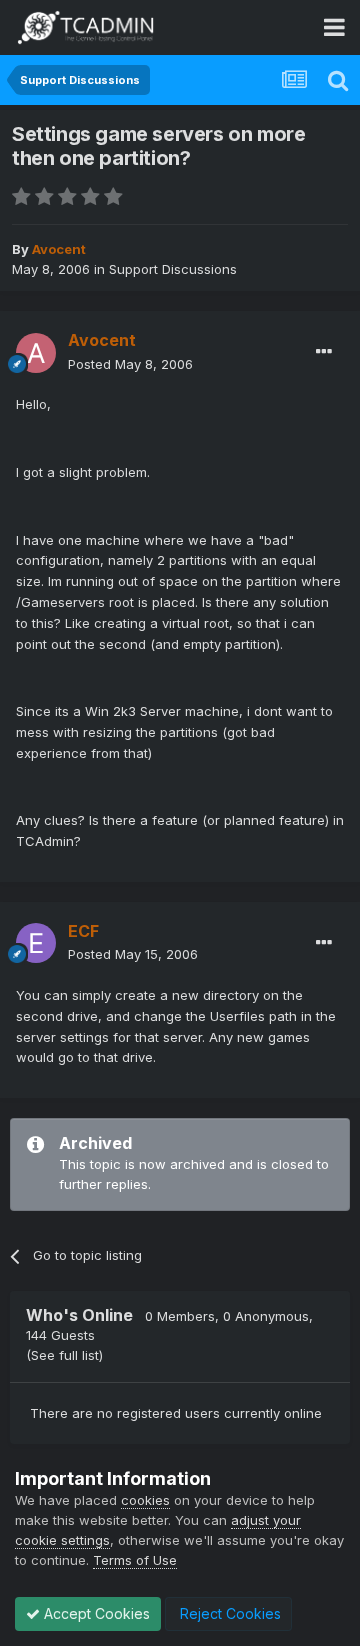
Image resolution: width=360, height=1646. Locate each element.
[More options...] (324, 352)
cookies (145, 1500)
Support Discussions (173, 269)
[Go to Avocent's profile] (36, 353)
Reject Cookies (228, 1613)
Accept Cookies (95, 1613)
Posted (130, 364)
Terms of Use (135, 1560)
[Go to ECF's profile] (36, 943)
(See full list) (64, 1355)
